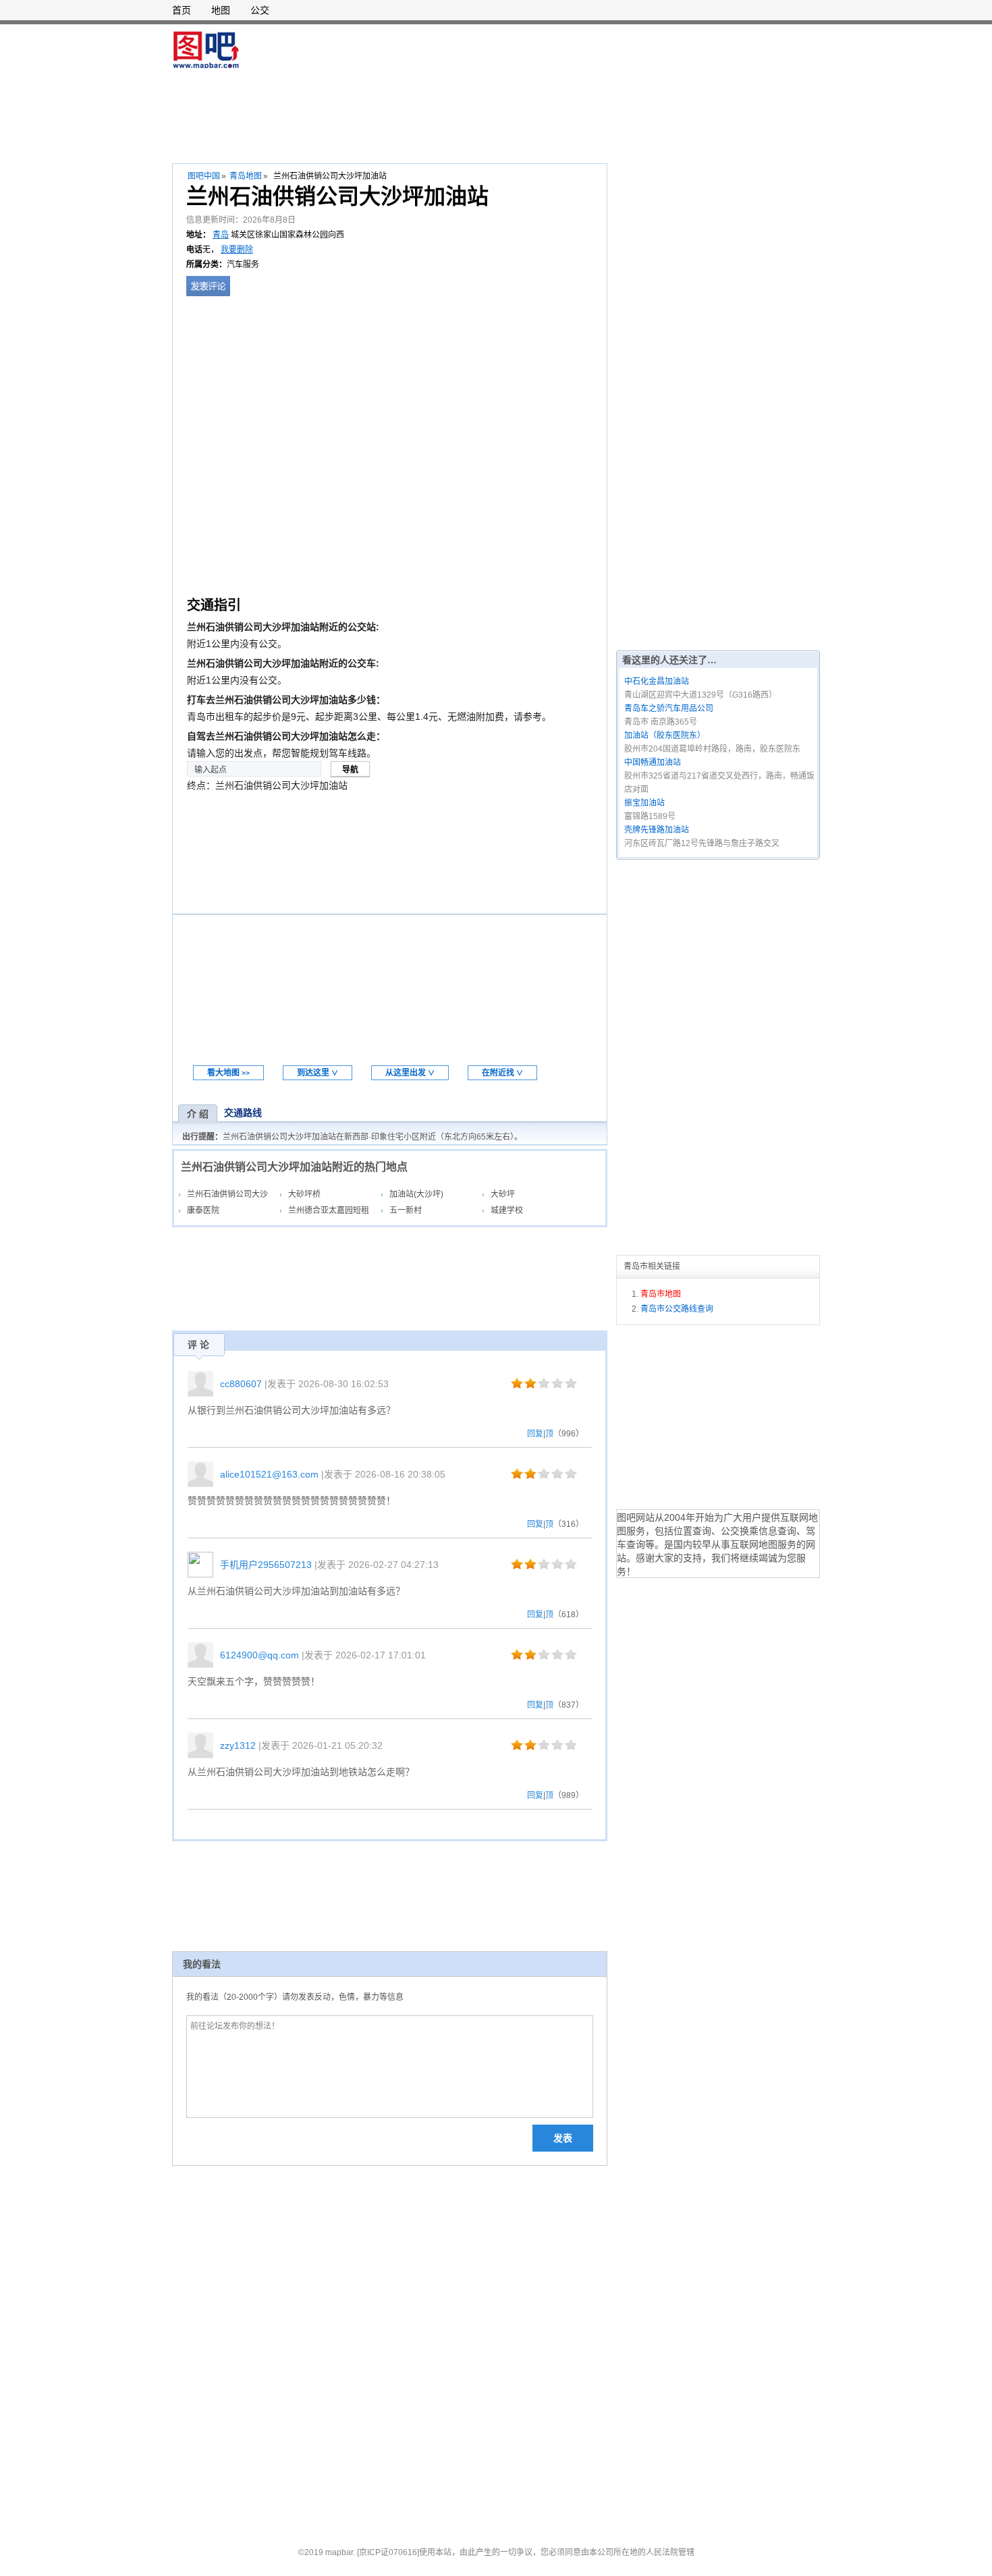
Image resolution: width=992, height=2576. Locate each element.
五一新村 (406, 1210)
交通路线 (243, 1113)
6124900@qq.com (259, 1655)
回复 (535, 1434)
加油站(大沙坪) (416, 1194)
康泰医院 (203, 1210)
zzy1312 (238, 1745)
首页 (182, 10)
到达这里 (318, 1073)
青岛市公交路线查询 (677, 1309)
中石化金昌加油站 (657, 681)
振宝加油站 (644, 803)
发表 (563, 2138)
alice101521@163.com (269, 1474)
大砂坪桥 (304, 1194)
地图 (221, 10)
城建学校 (507, 1210)
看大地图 (228, 1073)
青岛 (221, 235)
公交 (260, 10)
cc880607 (241, 1384)
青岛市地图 (661, 1294)
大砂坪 (503, 1194)
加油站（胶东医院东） (665, 735)
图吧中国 (204, 176)
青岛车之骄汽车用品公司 (669, 708)
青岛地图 (246, 176)
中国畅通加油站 (653, 762)
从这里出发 (410, 1073)
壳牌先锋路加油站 (657, 830)
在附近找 (502, 1073)
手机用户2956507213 (266, 1565)
